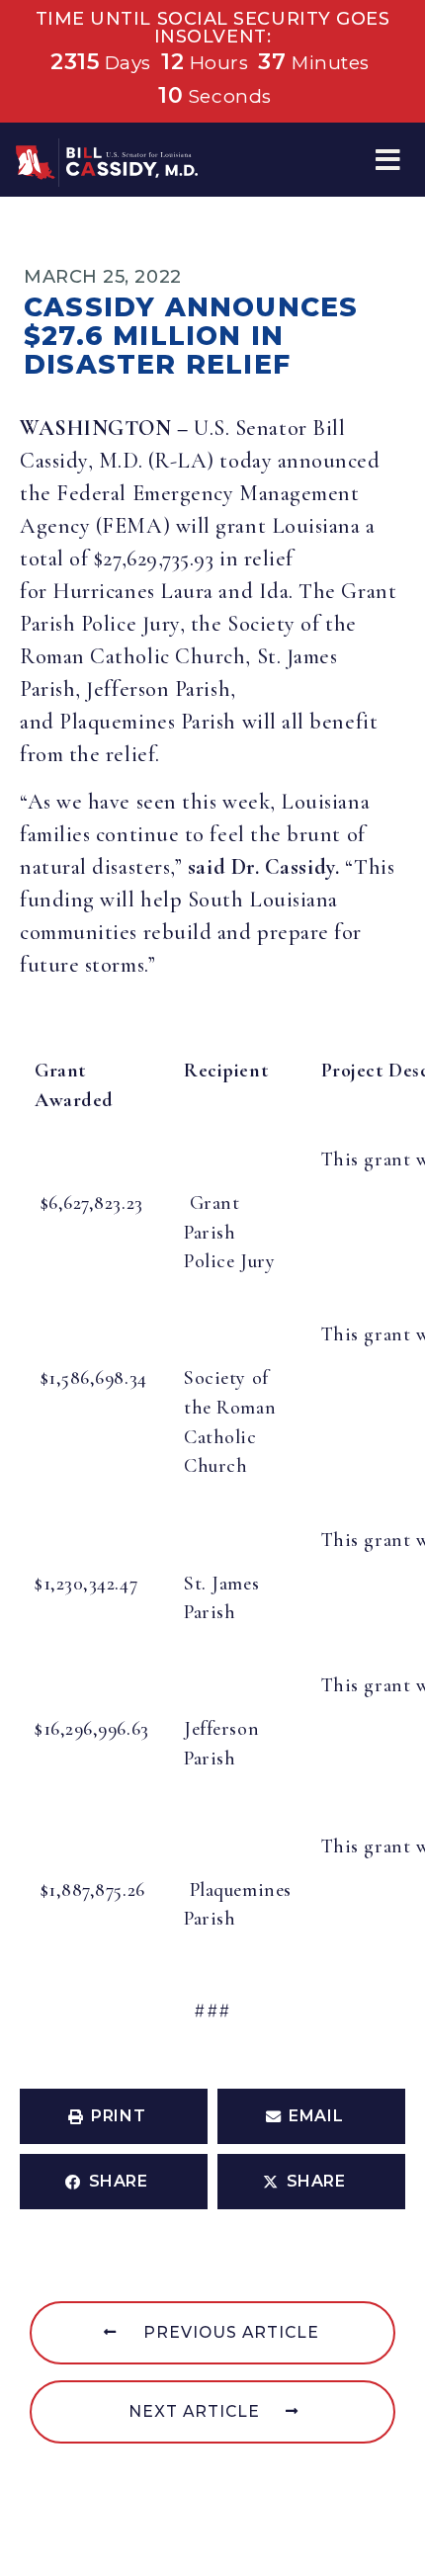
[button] (388, 160)
